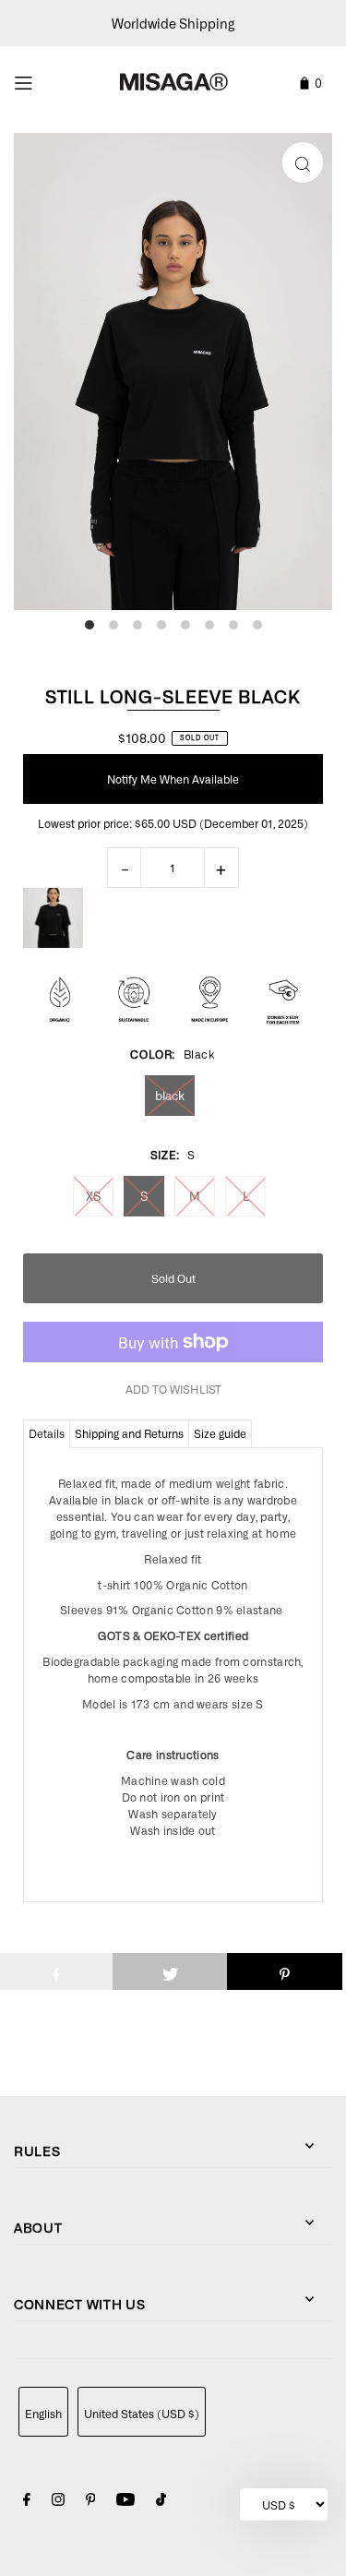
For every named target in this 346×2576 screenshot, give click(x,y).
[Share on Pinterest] (285, 1971)
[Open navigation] (45, 80)
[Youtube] (125, 2502)
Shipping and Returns (129, 1433)
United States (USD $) (142, 2414)
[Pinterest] (91, 2502)
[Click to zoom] (303, 162)
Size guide (220, 1433)
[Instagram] (58, 2502)
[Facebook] (27, 2502)
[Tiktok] (161, 2502)
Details (47, 1433)
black (170, 1095)
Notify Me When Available (173, 779)
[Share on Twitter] (170, 1971)
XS (94, 1196)
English (43, 2414)
